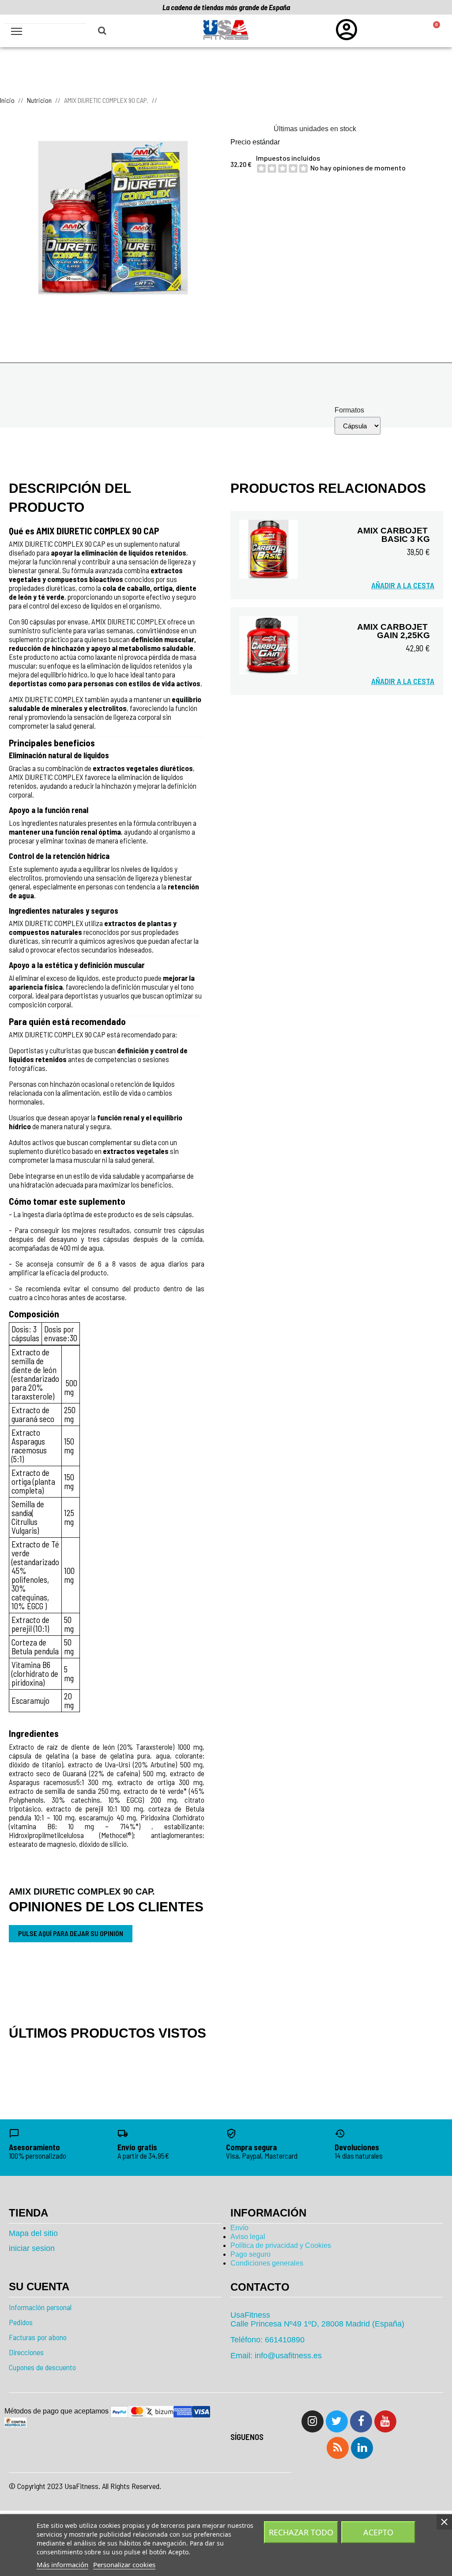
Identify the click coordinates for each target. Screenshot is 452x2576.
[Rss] (338, 2448)
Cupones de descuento (42, 2367)
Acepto (378, 2532)
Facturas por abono (38, 2337)
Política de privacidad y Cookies (281, 2245)
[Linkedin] (362, 2448)
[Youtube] (385, 2421)
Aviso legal (248, 2237)
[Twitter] (337, 2421)
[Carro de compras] (432, 31)
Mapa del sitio (33, 2233)
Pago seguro (250, 2254)
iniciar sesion (32, 2248)
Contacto (260, 2287)
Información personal (40, 2307)
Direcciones (26, 2352)
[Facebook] (361, 2421)
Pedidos (21, 2322)
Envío (239, 2228)
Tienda (28, 2213)
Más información (62, 2565)
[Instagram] (313, 2421)
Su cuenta (39, 2287)
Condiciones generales (267, 2263)
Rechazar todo (301, 2532)
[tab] (337, 2287)
